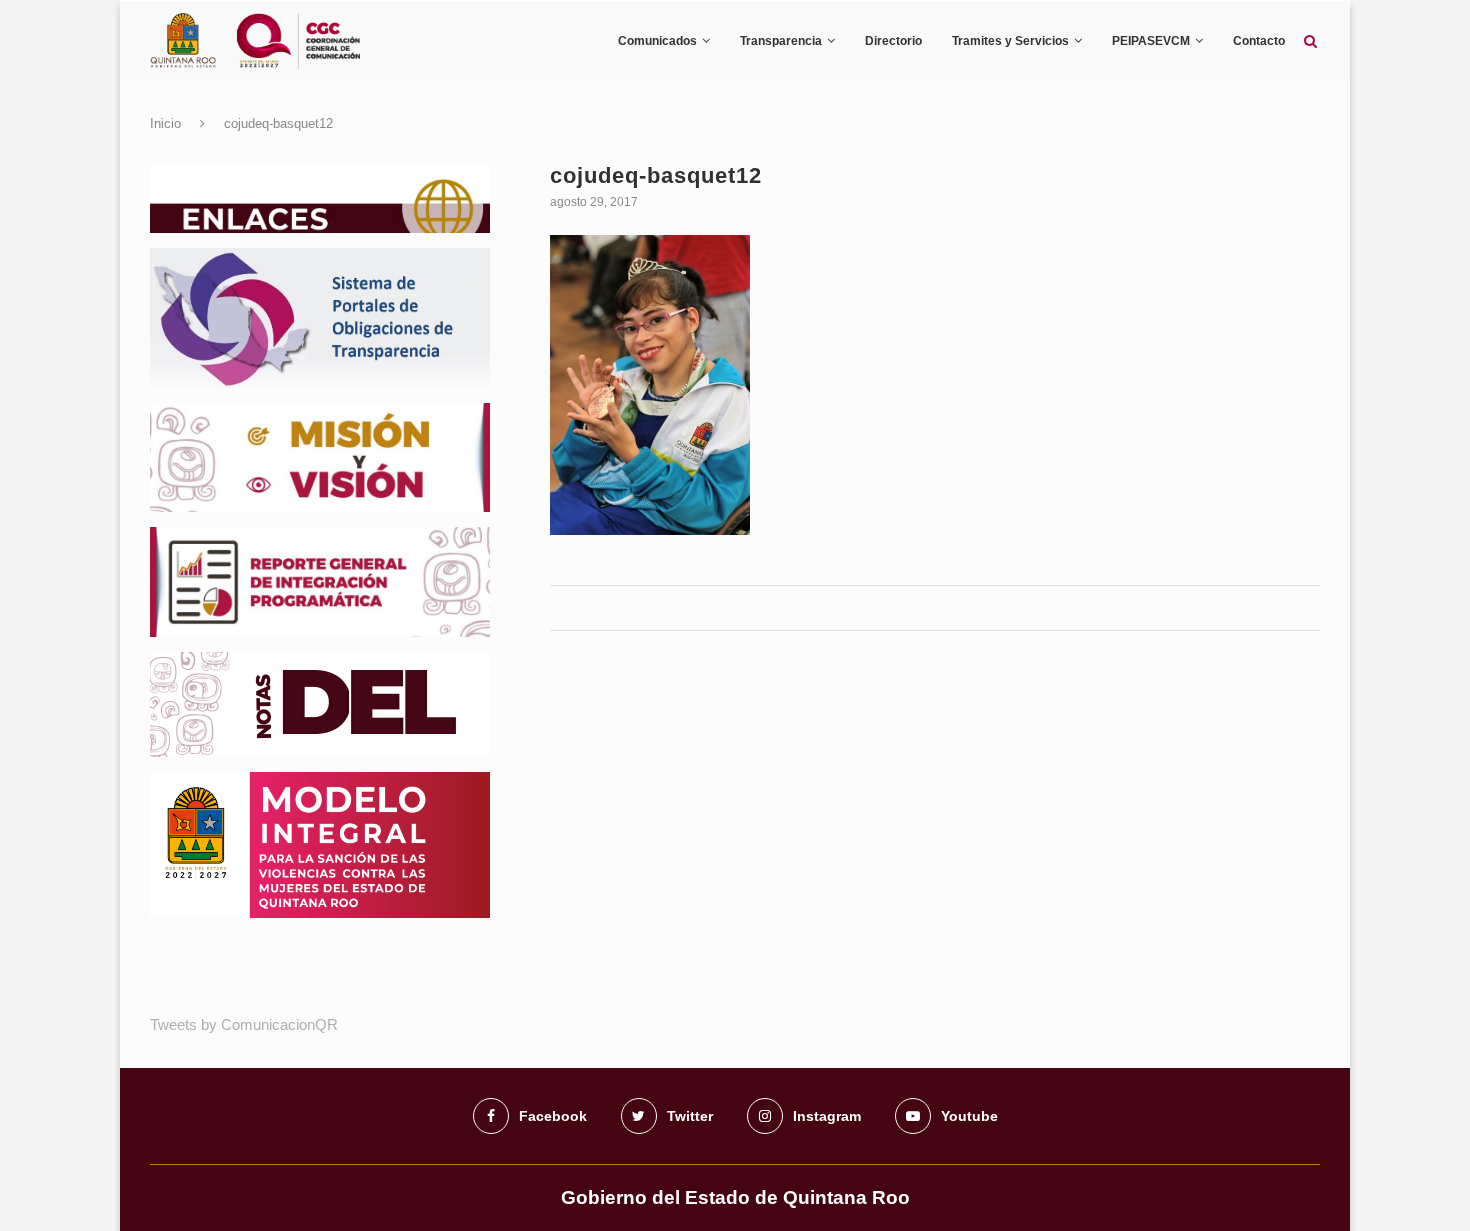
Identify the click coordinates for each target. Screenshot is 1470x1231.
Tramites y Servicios (1010, 41)
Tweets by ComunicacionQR (244, 1024)
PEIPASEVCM (1151, 41)
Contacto (1259, 41)
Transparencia (781, 41)
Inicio (165, 123)
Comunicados (657, 41)
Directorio (893, 41)
